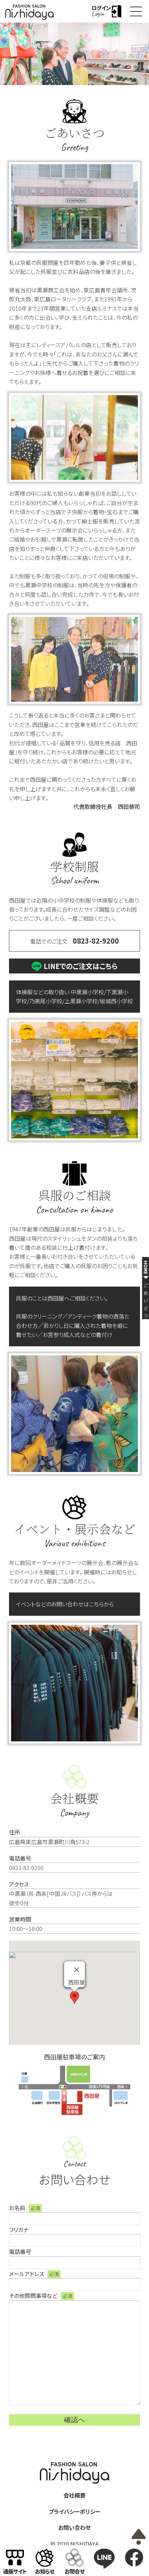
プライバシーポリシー (74, 2511)
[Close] (77, 1969)
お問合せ (75, 2571)
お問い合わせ (74, 2527)
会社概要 (74, 2495)
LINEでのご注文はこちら (81, 966)
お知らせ (45, 2571)
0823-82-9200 (96, 941)
